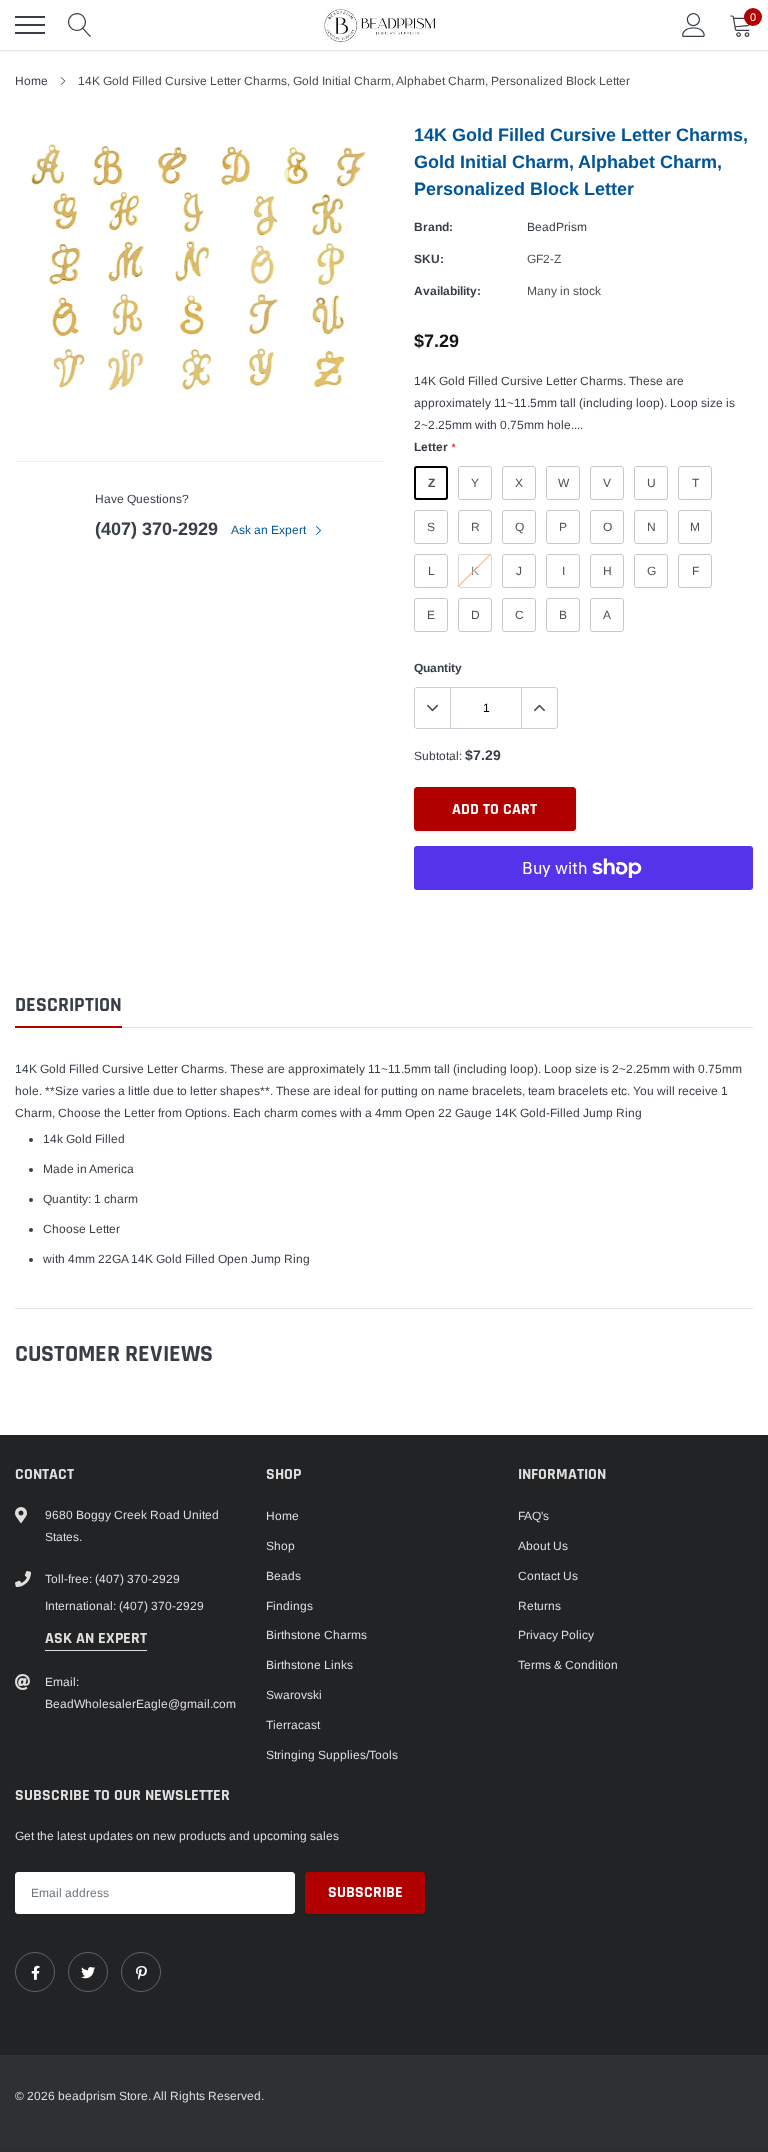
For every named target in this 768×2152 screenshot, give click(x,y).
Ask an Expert (270, 530)
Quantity (438, 668)
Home (31, 81)
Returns (539, 1606)
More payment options (583, 917)
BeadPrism (557, 227)
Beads (283, 1576)
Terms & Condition (568, 1665)
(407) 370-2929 (156, 529)
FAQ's (533, 1516)
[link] (35, 1972)
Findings (289, 1606)
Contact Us (548, 1576)
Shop (280, 1546)
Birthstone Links (309, 1665)
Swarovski (294, 1695)
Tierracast (293, 1725)
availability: (447, 291)
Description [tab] (68, 1005)
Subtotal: (438, 756)
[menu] (30, 25)
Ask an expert (96, 1638)
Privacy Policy (556, 1635)
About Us (543, 1546)
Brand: (433, 227)
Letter (434, 447)
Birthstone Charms (316, 1635)
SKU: (429, 259)
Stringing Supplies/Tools (332, 1755)
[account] (694, 25)
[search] (80, 25)
